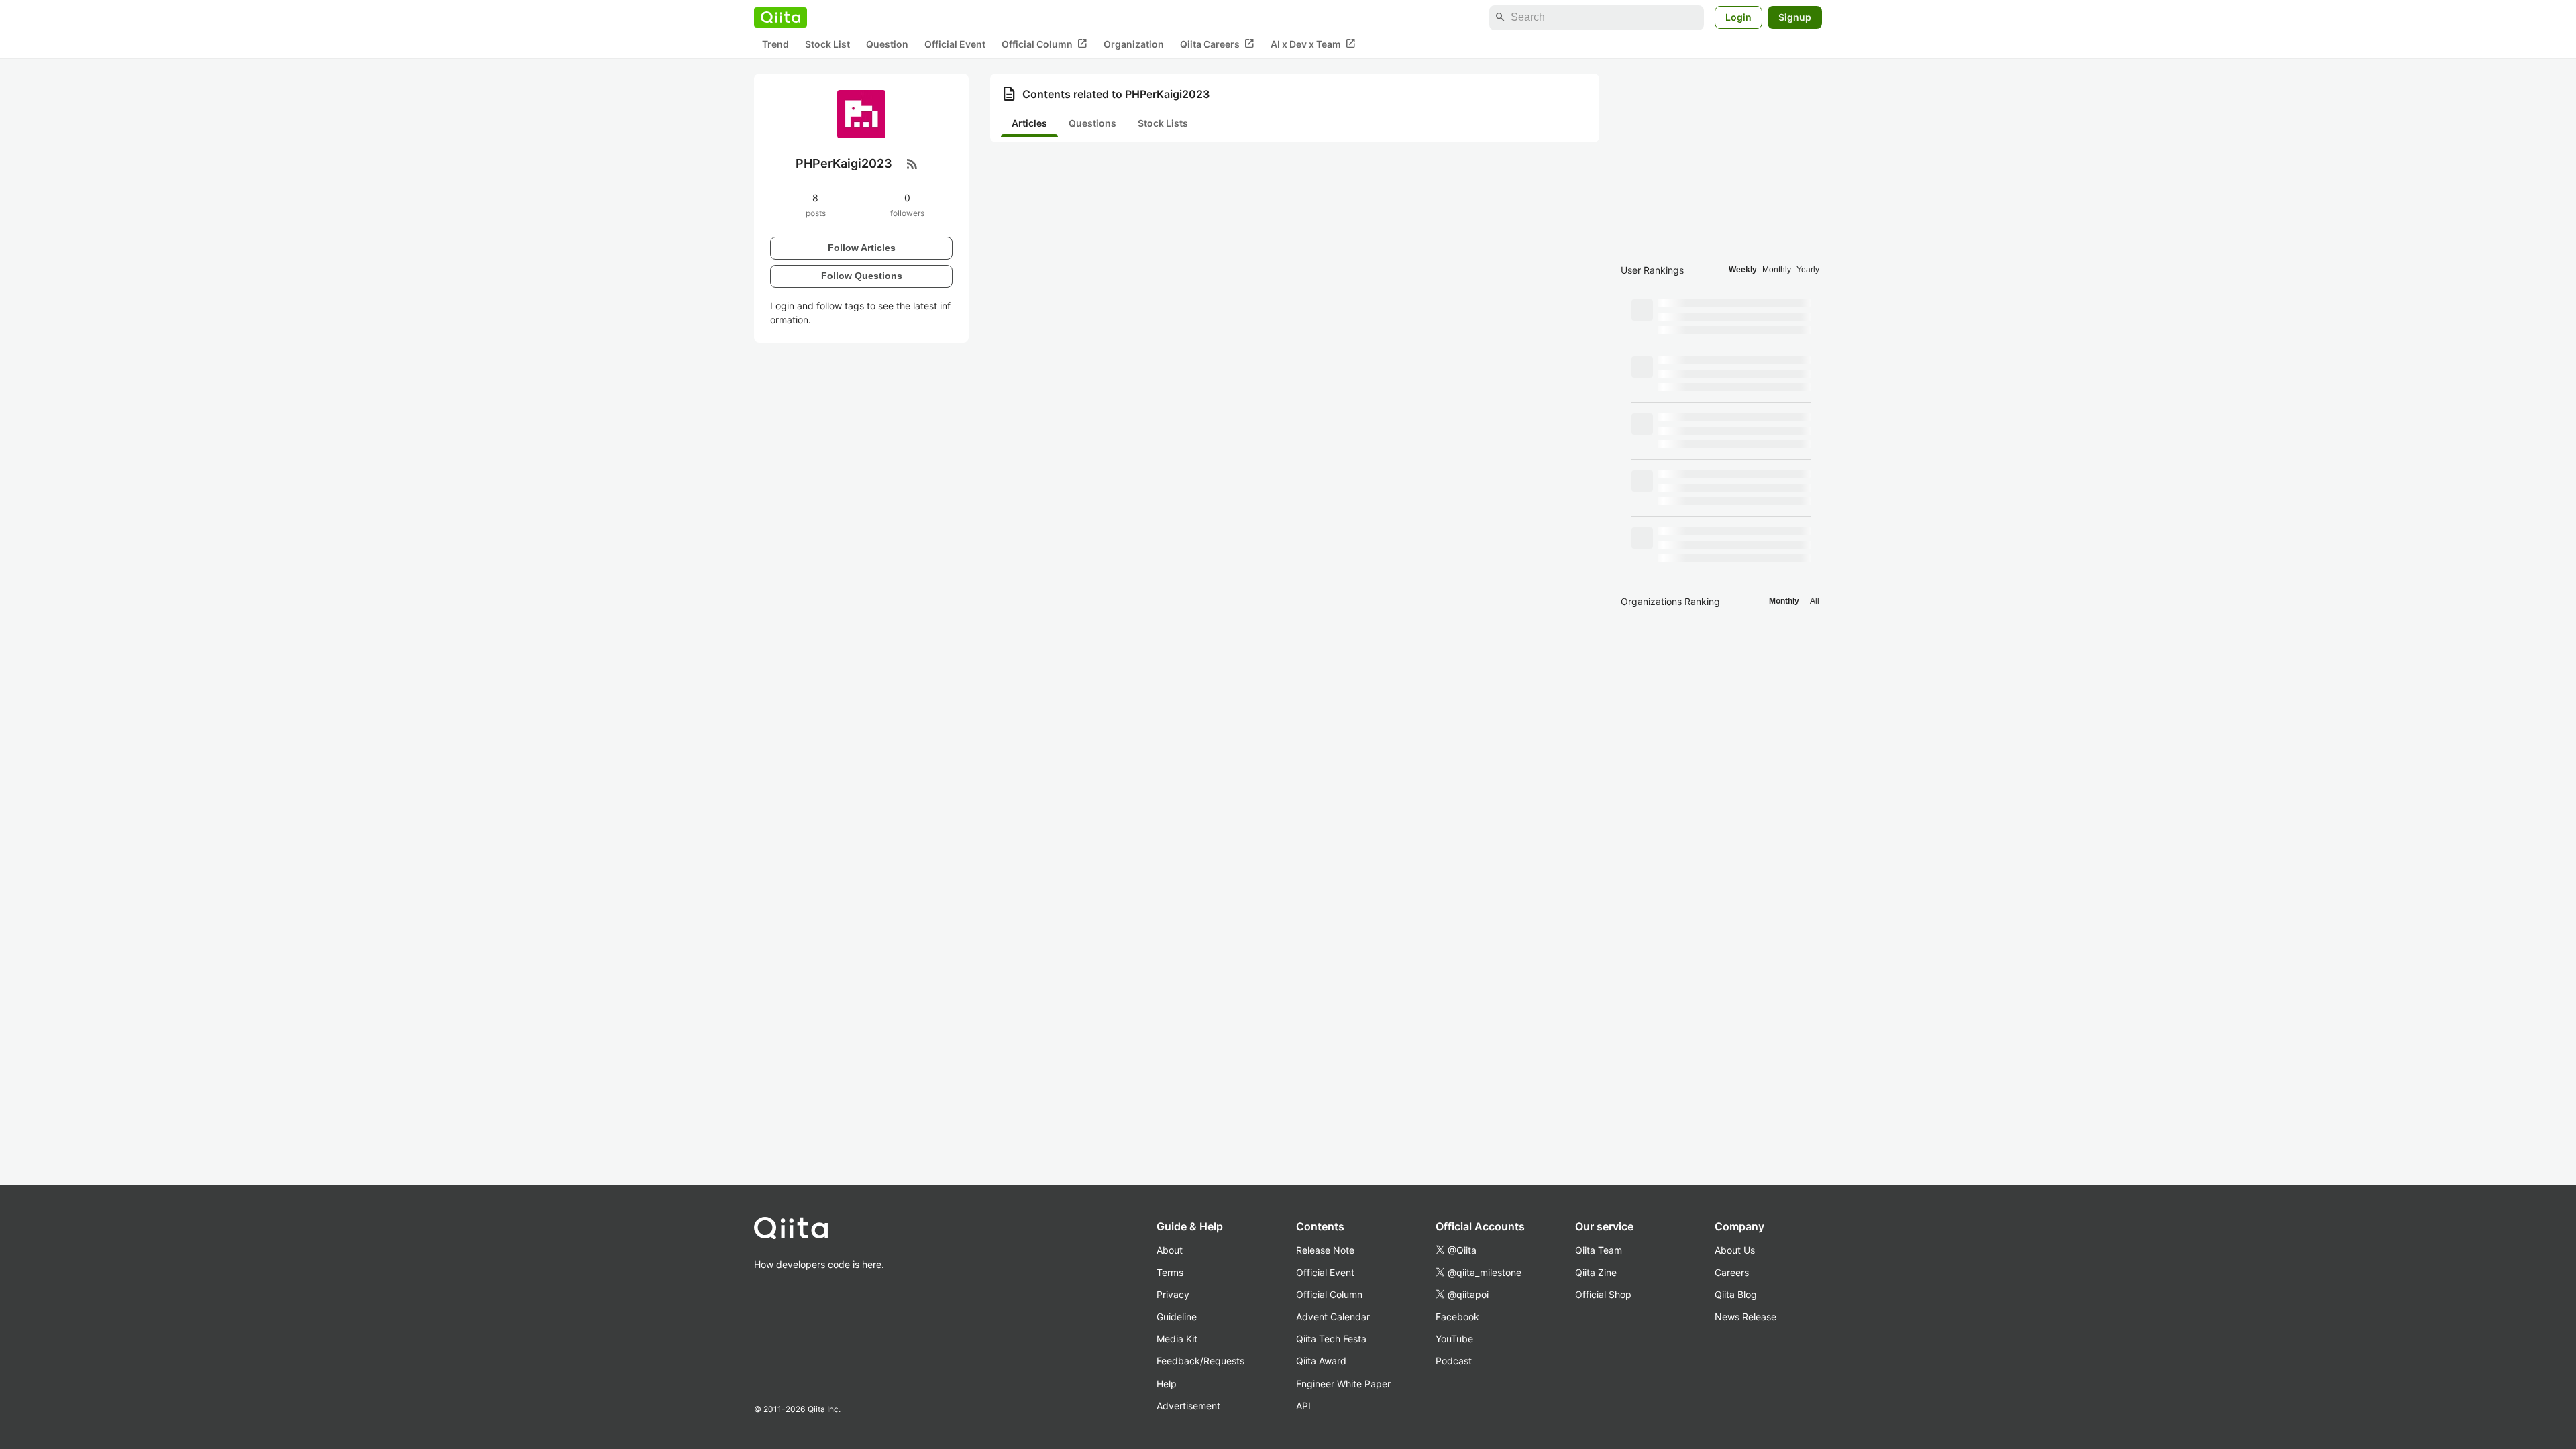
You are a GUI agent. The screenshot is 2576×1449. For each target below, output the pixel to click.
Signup (1795, 17)
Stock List (827, 44)
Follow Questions (862, 276)
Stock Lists (1163, 123)
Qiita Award (1321, 1361)
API (1303, 1406)
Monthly (1777, 270)
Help (1167, 1384)
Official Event (955, 44)
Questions (1092, 123)
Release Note (1325, 1250)
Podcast (1454, 1361)
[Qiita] (781, 17)
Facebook (1457, 1317)
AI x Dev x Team (1313, 44)
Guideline (1177, 1317)
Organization (1134, 44)
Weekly (1743, 270)
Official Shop (1603, 1294)
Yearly (1808, 270)
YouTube (1454, 1339)
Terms (1170, 1272)
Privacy (1173, 1294)
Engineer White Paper (1343, 1384)
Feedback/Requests (1200, 1361)
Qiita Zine (1596, 1272)
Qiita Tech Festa (1331, 1339)
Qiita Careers (1217, 44)
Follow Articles (862, 248)
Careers (1732, 1272)
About (1170, 1250)
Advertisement (1188, 1406)
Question (887, 44)
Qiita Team (1599, 1250)
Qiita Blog (1736, 1294)
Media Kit (1177, 1339)
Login (1738, 17)
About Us (1735, 1250)
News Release (1746, 1317)
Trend (775, 44)
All (1815, 601)
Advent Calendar (1333, 1317)
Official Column (1044, 44)
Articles (1029, 123)
